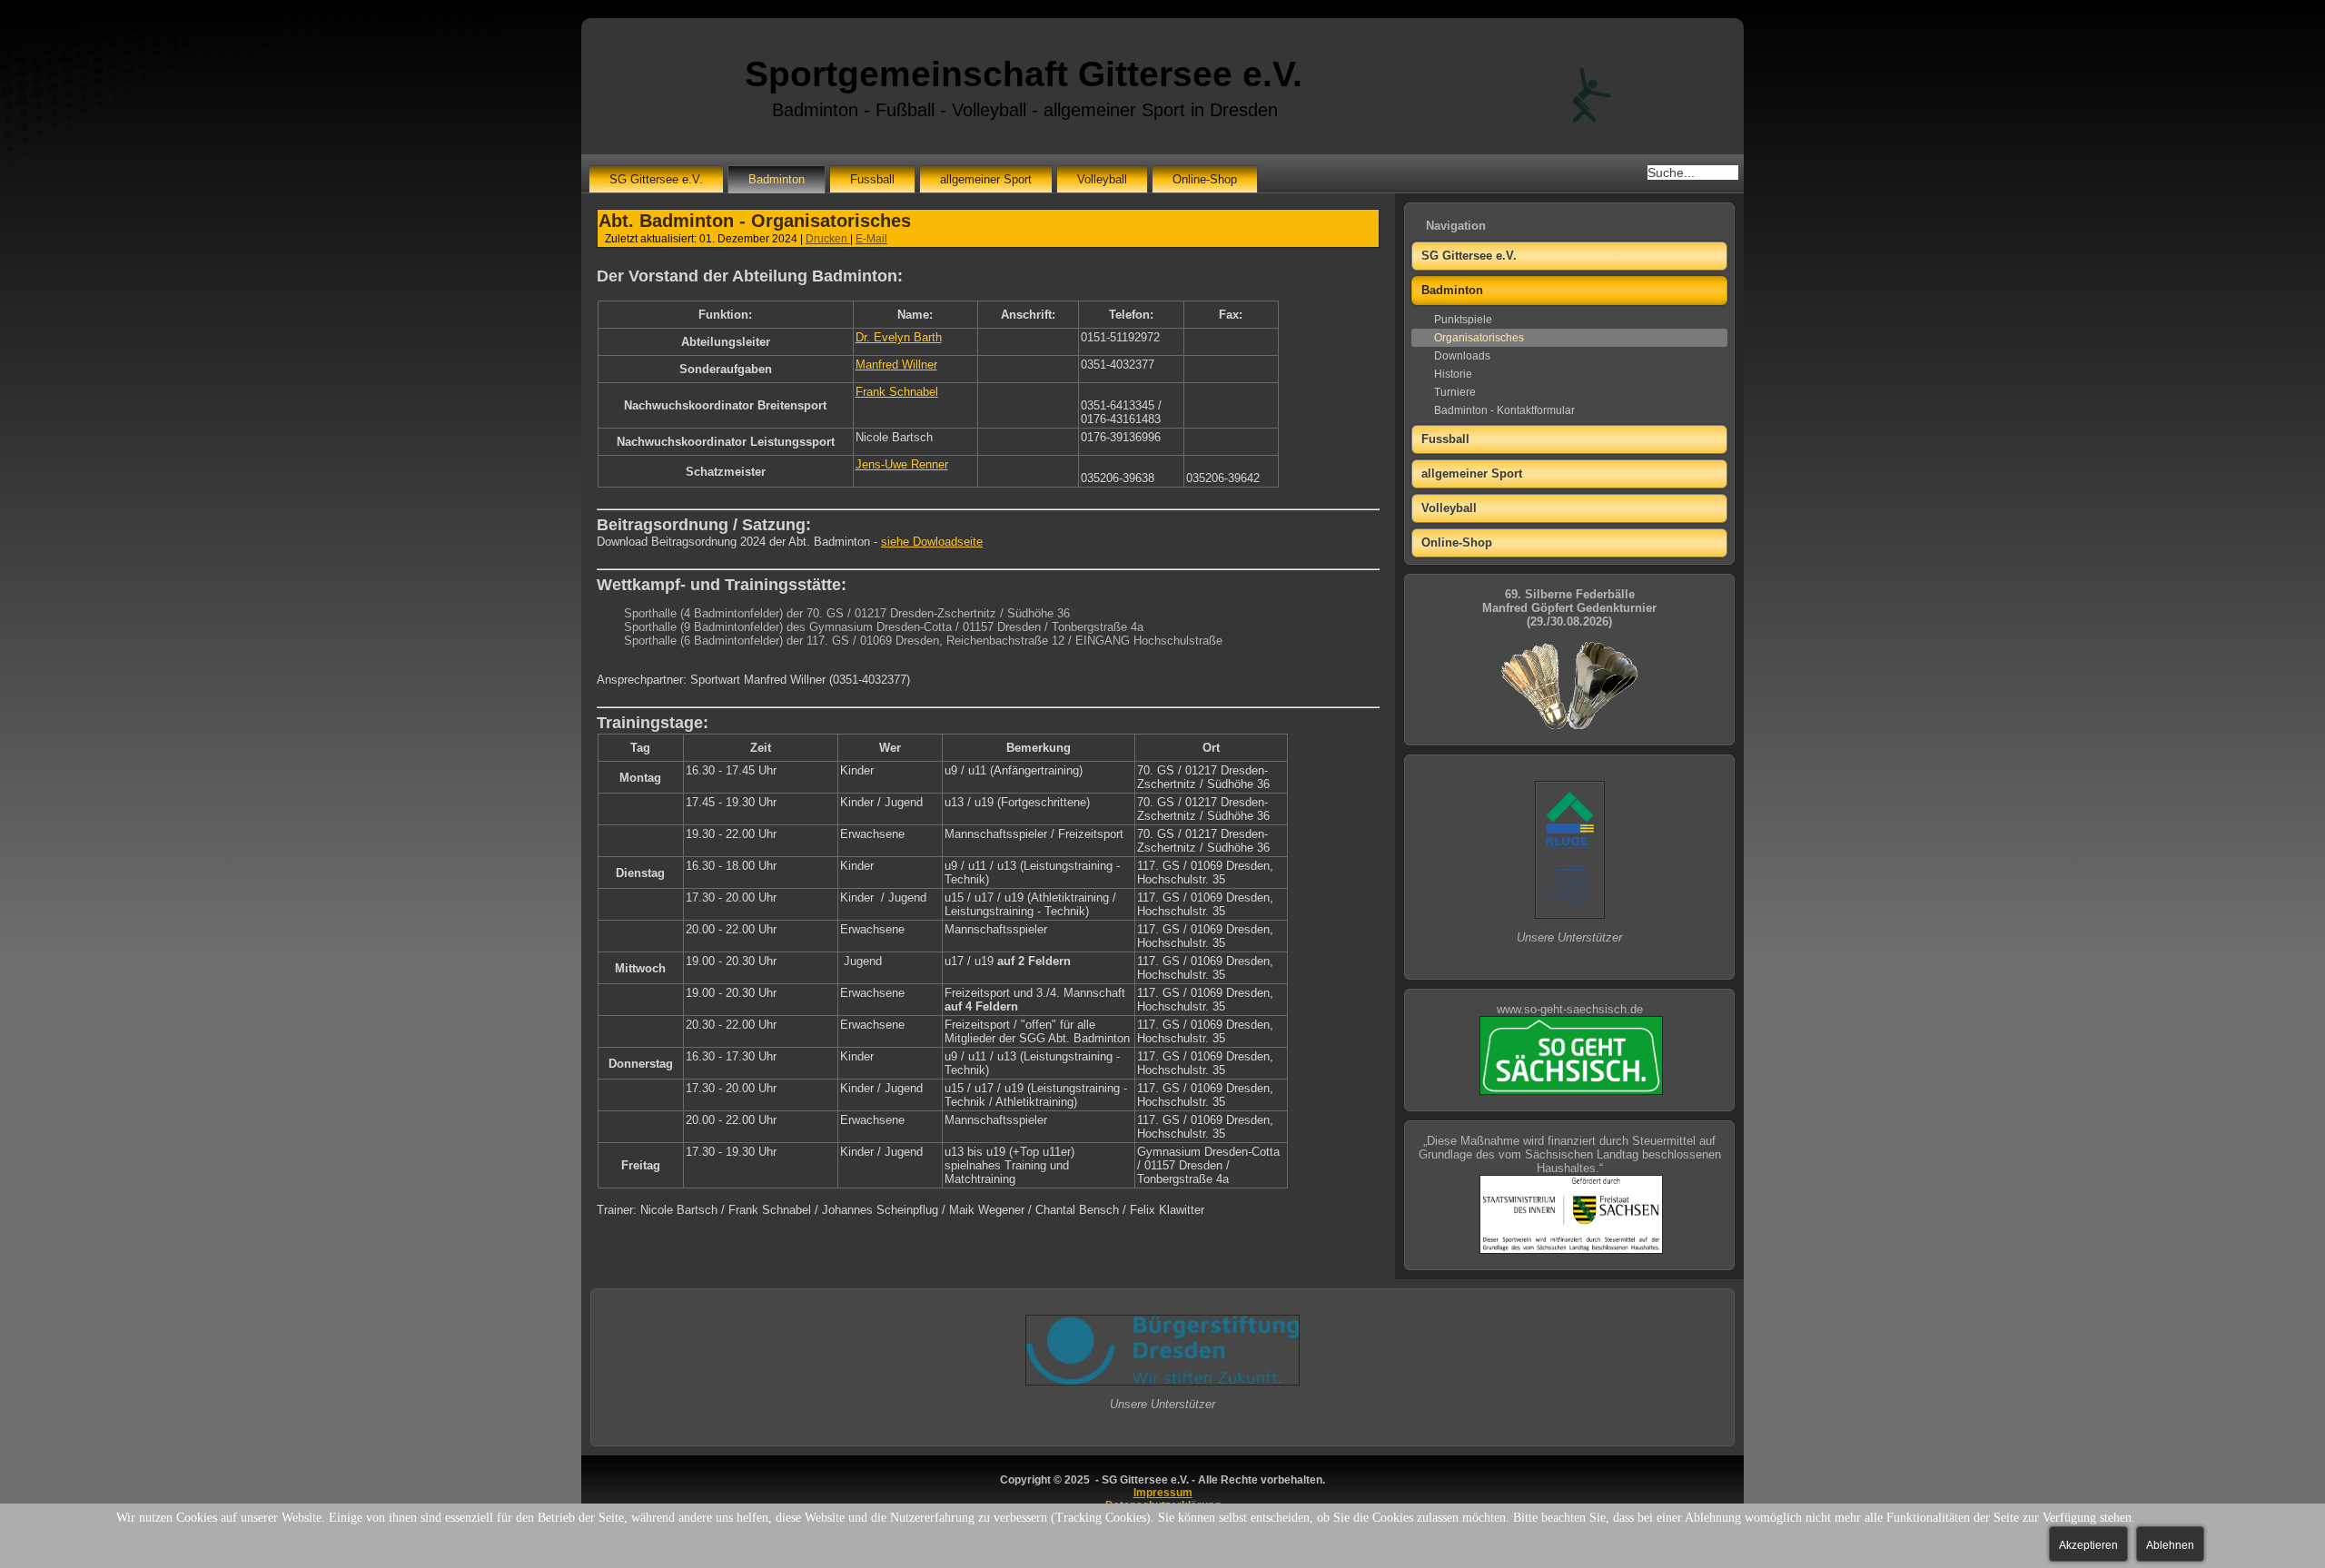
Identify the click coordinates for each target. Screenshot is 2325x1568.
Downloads (1462, 356)
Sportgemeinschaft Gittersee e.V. (1024, 74)
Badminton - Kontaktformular (1504, 410)
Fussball (872, 179)
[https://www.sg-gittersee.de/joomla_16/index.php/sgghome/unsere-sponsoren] (1570, 915)
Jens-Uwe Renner (902, 464)
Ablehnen (2170, 1545)
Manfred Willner (896, 365)
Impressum (1163, 1493)
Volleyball (1102, 179)
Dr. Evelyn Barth (899, 337)
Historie (1453, 374)
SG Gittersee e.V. (656, 179)
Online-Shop (1205, 179)
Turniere (1455, 392)
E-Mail (871, 239)
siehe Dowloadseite (932, 542)
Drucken (828, 239)
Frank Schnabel (897, 392)
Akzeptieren (2088, 1545)
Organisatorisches (1479, 338)
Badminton (777, 179)
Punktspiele (1463, 320)
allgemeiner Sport (986, 179)
